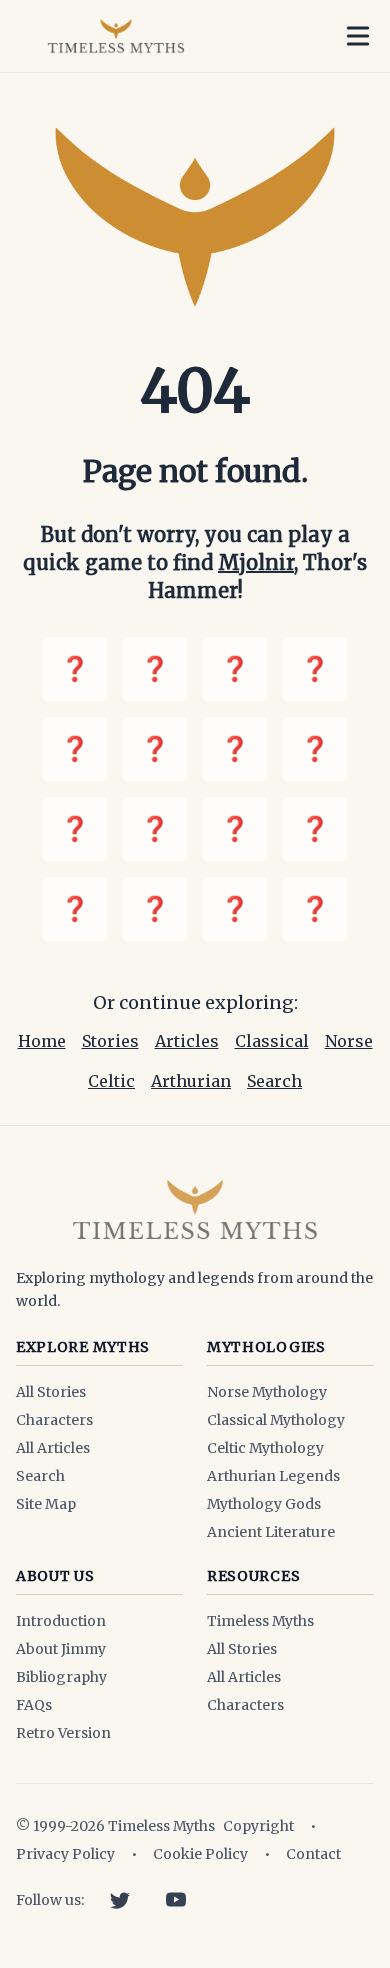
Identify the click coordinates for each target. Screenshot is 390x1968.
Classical (272, 1041)
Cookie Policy (200, 1854)
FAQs (34, 1705)
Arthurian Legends (273, 1476)
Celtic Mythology (265, 1448)
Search (274, 1081)
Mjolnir (256, 562)
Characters (54, 1420)
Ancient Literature (271, 1532)
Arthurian (191, 1081)
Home (42, 1041)
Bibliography (61, 1677)
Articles (187, 1041)
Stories (110, 1041)
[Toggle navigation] (358, 36)
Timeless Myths (260, 1621)
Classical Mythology (276, 1420)
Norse (349, 1041)
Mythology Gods (264, 1504)
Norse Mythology (267, 1392)
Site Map (46, 1504)
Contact (313, 1854)
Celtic (111, 1081)
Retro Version (63, 1733)
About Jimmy (61, 1649)
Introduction (61, 1621)
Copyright (258, 1826)
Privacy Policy (65, 1854)
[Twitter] (120, 1900)
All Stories (51, 1392)
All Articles (53, 1448)
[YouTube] (176, 1900)
